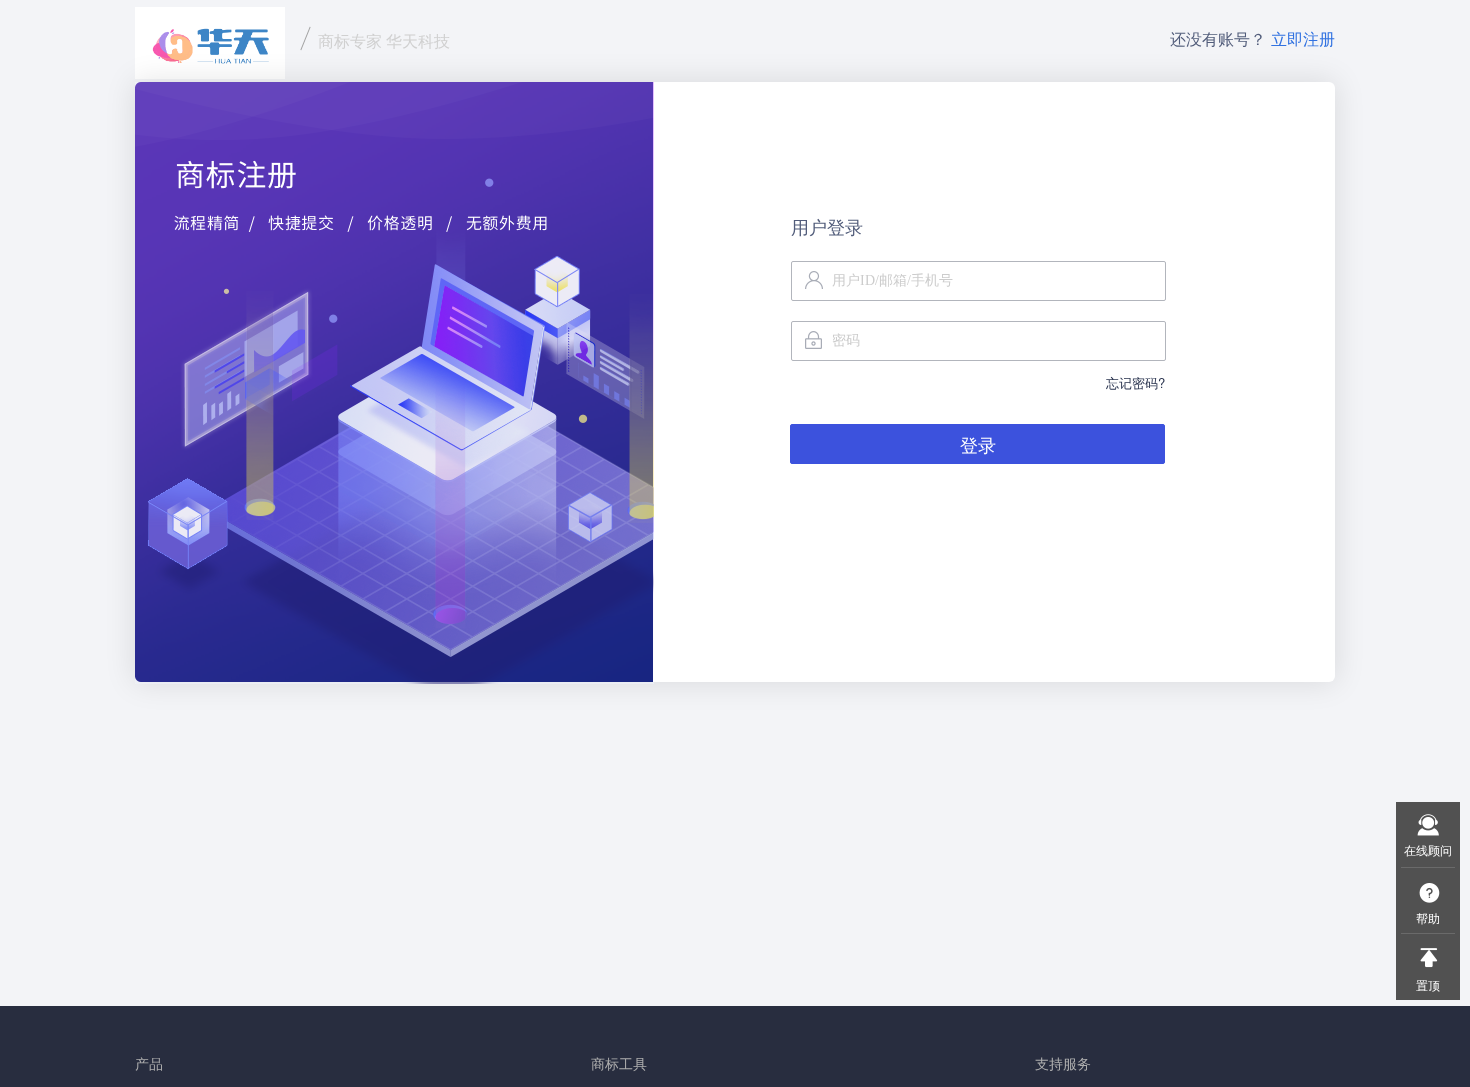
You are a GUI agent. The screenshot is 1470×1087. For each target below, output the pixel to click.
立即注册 (1303, 38)
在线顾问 (1428, 849)
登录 (978, 444)
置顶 (1428, 984)
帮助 (1428, 917)
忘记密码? (1135, 382)
